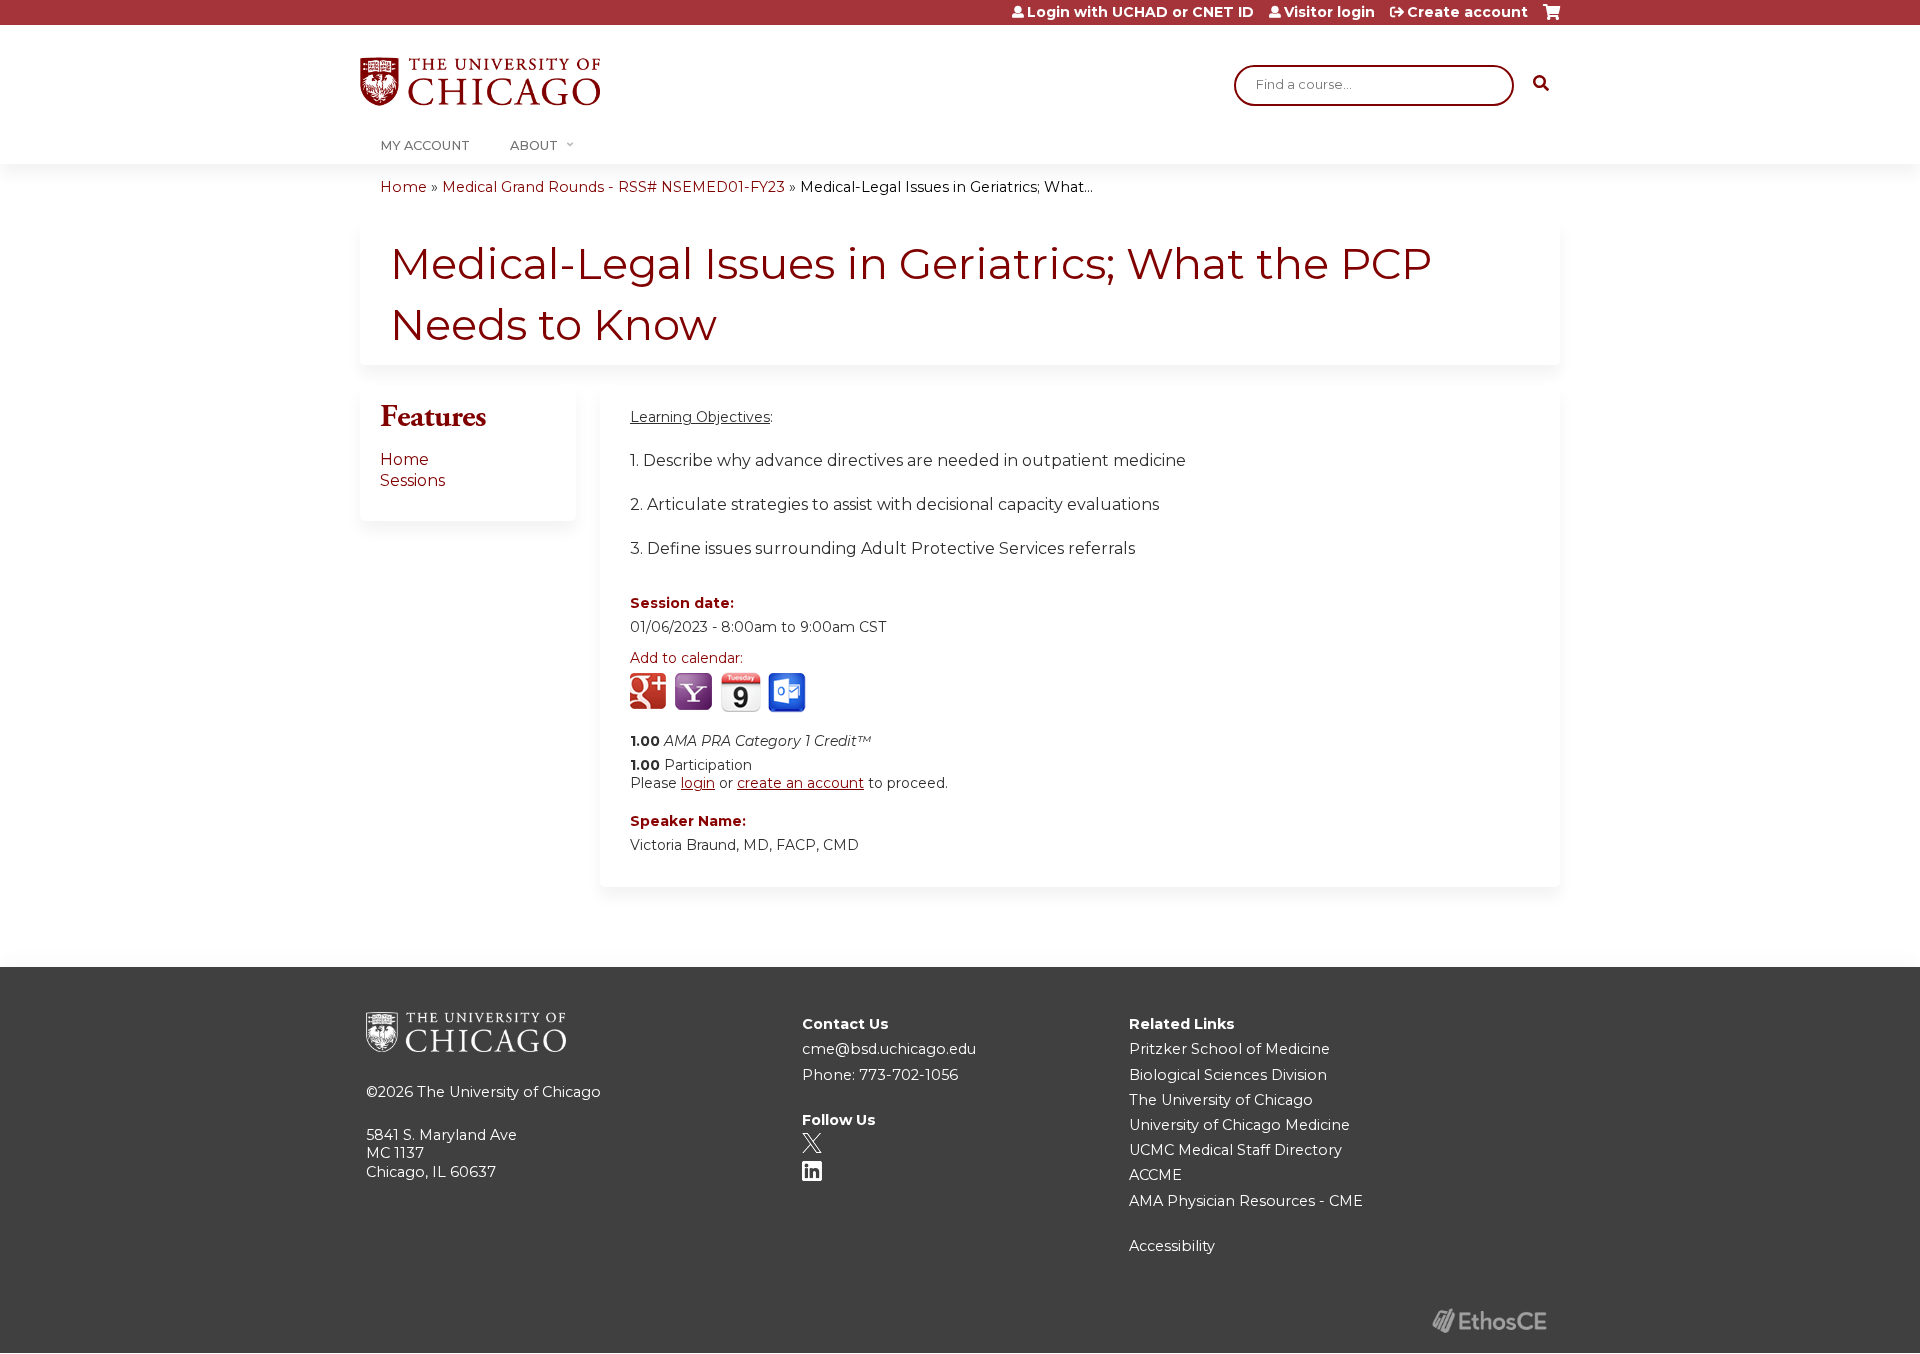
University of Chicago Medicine (1239, 1125)
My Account (425, 145)
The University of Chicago (509, 1092)
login (698, 783)
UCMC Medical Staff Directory (1235, 1150)
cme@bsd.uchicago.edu (889, 1049)
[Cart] (1551, 19)
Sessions (412, 480)
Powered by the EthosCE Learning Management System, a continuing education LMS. (1489, 1320)
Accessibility (1172, 1246)
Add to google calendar (650, 693)
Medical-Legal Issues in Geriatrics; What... (946, 187)
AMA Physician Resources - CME (1246, 1201)
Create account (1467, 12)
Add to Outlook (788, 693)
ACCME (1155, 1175)
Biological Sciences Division (1228, 1075)
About (534, 145)
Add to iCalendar (740, 692)
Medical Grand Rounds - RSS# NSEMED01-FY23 (613, 187)
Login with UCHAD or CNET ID (1140, 12)
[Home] (480, 81)
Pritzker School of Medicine (1229, 1049)
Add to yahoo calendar (695, 693)
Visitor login (1329, 12)
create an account (800, 783)
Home (403, 187)
